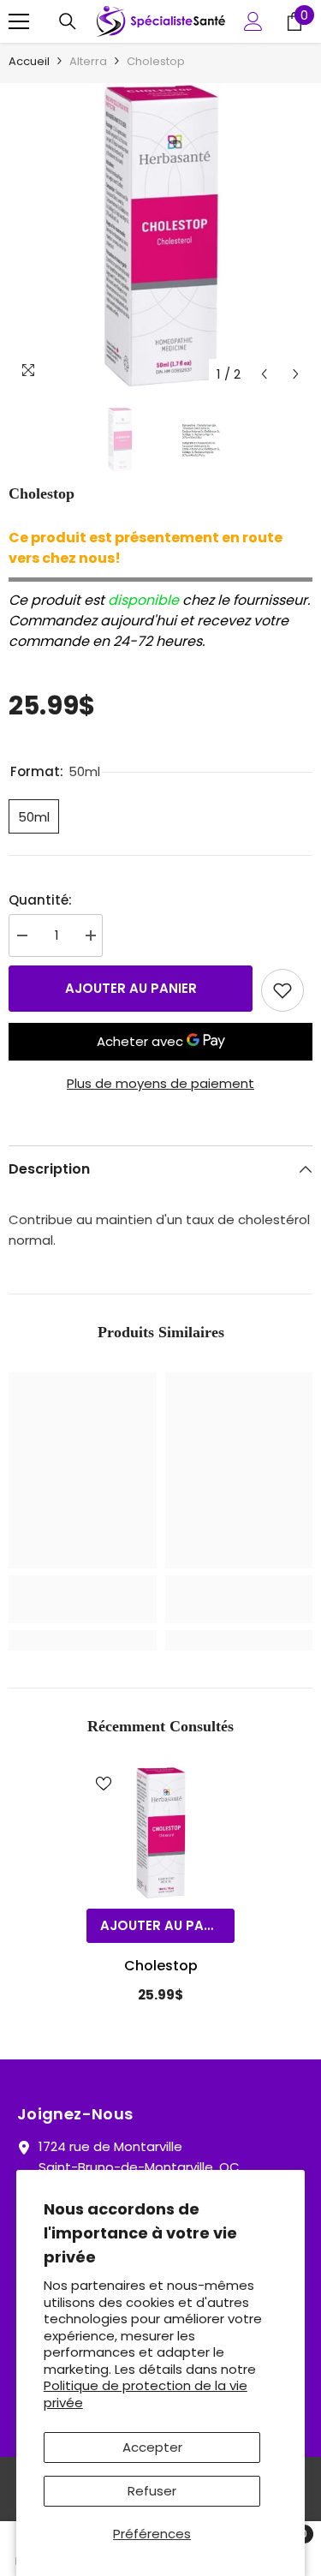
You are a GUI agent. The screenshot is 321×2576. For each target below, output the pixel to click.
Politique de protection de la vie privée (146, 2394)
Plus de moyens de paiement (160, 1083)
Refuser (152, 2491)
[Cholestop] (160, 1833)
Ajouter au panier (131, 988)
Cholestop (161, 1966)
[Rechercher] (68, 21)
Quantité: (40, 900)
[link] (83, 1599)
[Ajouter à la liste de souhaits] (282, 990)
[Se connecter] (253, 21)
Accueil (29, 61)
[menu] (19, 21)
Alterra (88, 61)
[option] (160, 237)
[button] (264, 374)
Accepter (152, 2447)
